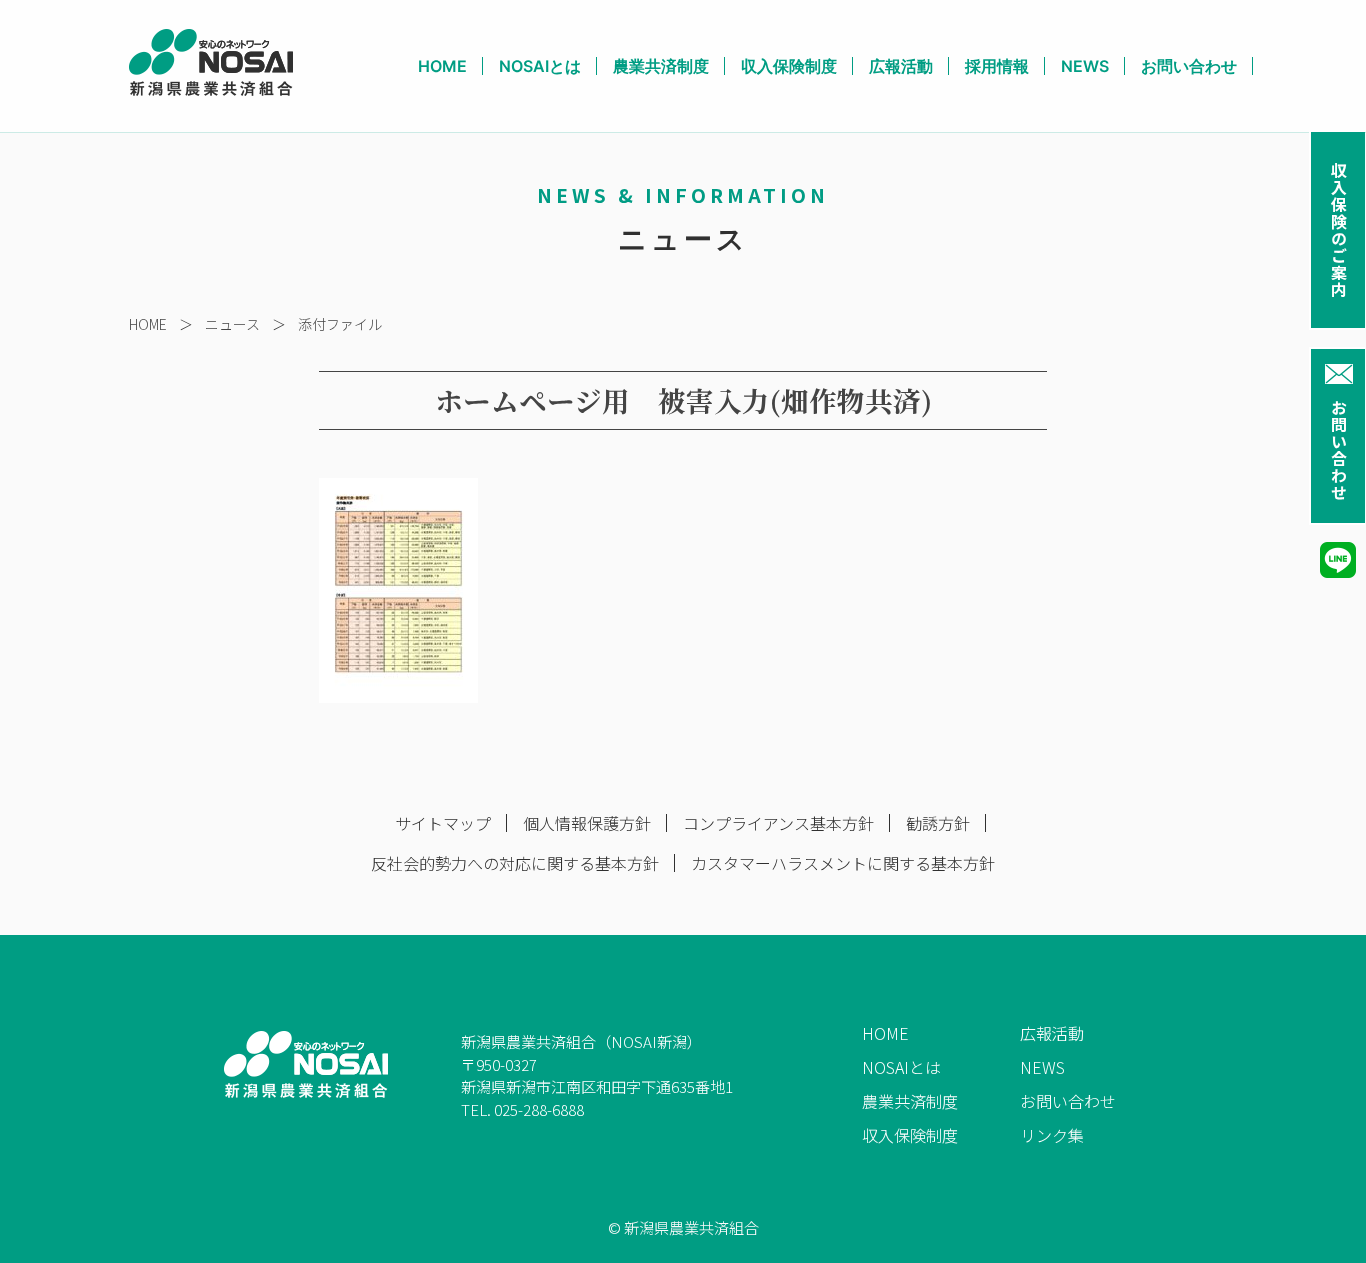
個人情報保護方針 (587, 823)
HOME (442, 66)
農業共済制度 (661, 66)
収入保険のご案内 (1339, 230)
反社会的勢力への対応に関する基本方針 (515, 863)
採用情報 (997, 66)
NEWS (1085, 66)
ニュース (232, 324)
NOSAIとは (540, 66)
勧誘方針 (938, 823)
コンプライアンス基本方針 (778, 823)
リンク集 (1052, 1135)
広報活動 (901, 66)
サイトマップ (443, 823)
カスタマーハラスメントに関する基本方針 (843, 863)
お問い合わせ (1339, 450)
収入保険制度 (789, 66)
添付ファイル (340, 324)
